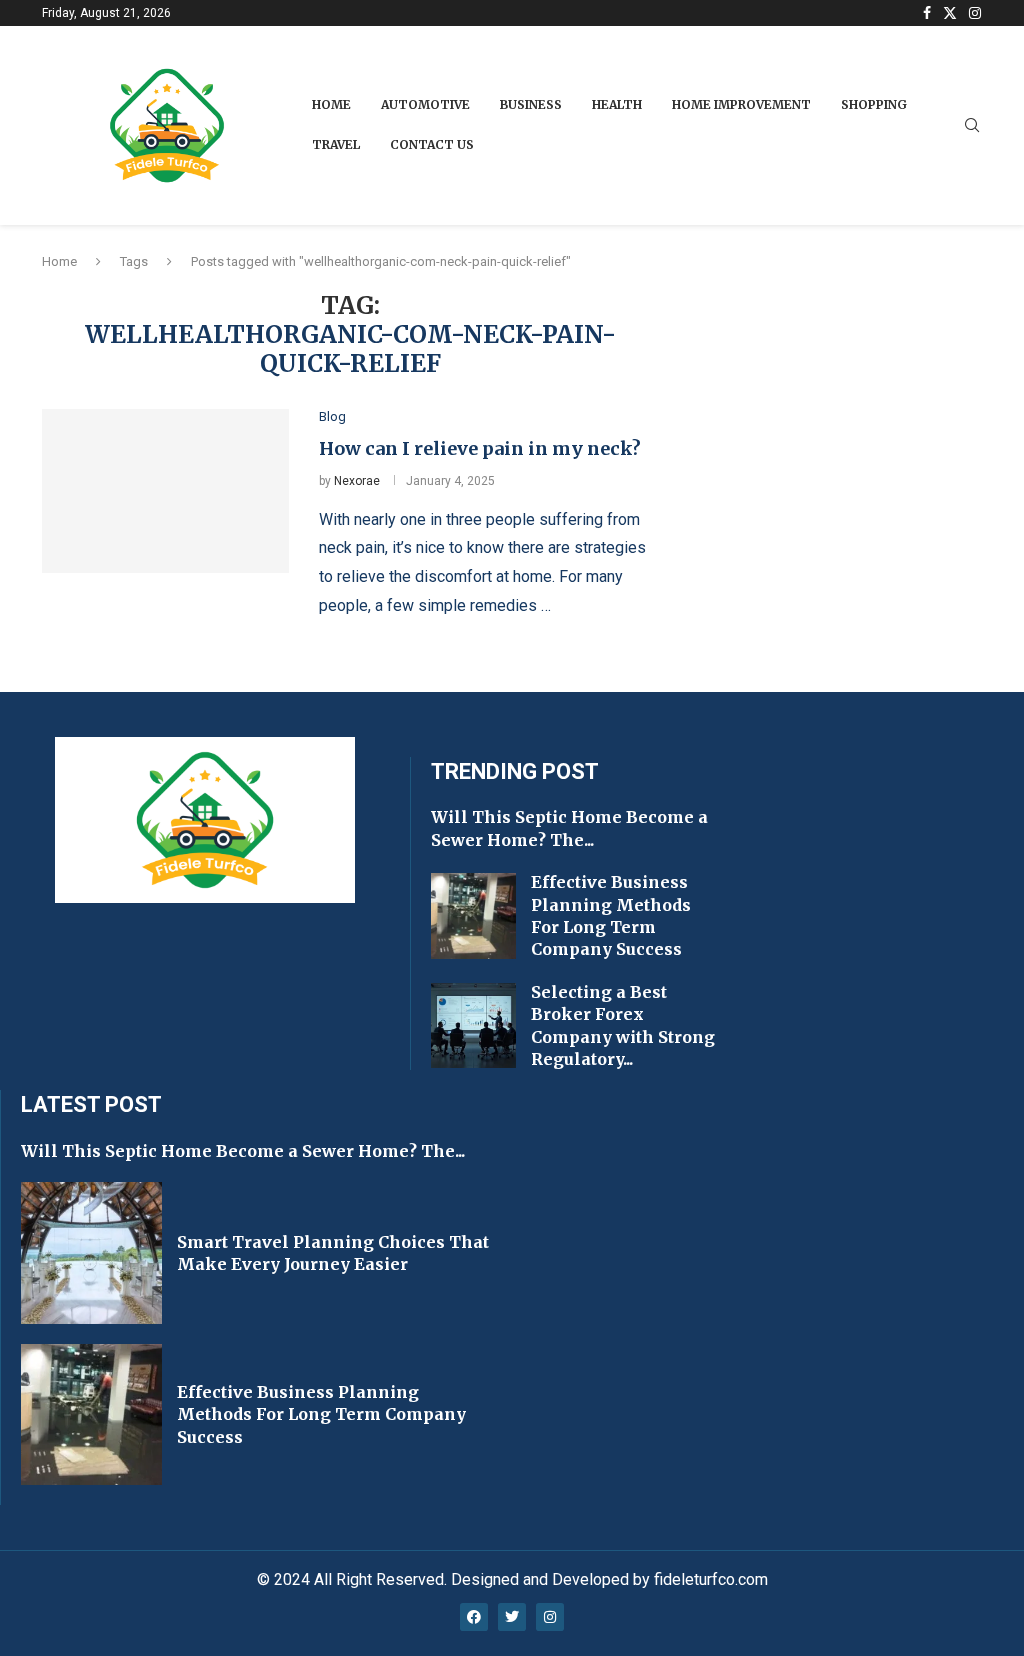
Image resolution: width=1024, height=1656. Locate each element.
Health (617, 104)
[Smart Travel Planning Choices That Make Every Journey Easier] (91, 1252)
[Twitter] (950, 13)
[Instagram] (975, 13)
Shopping (874, 104)
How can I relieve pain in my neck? (480, 448)
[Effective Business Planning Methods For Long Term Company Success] (474, 916)
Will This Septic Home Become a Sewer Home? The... (243, 1151)
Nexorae (357, 481)
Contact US (432, 144)
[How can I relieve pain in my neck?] (165, 491)
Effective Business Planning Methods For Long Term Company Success (321, 1414)
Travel (336, 144)
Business (531, 104)
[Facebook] (927, 13)
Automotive (425, 104)
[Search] (972, 126)
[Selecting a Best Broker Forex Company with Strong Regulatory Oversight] (474, 1026)
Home (331, 104)
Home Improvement (741, 104)
